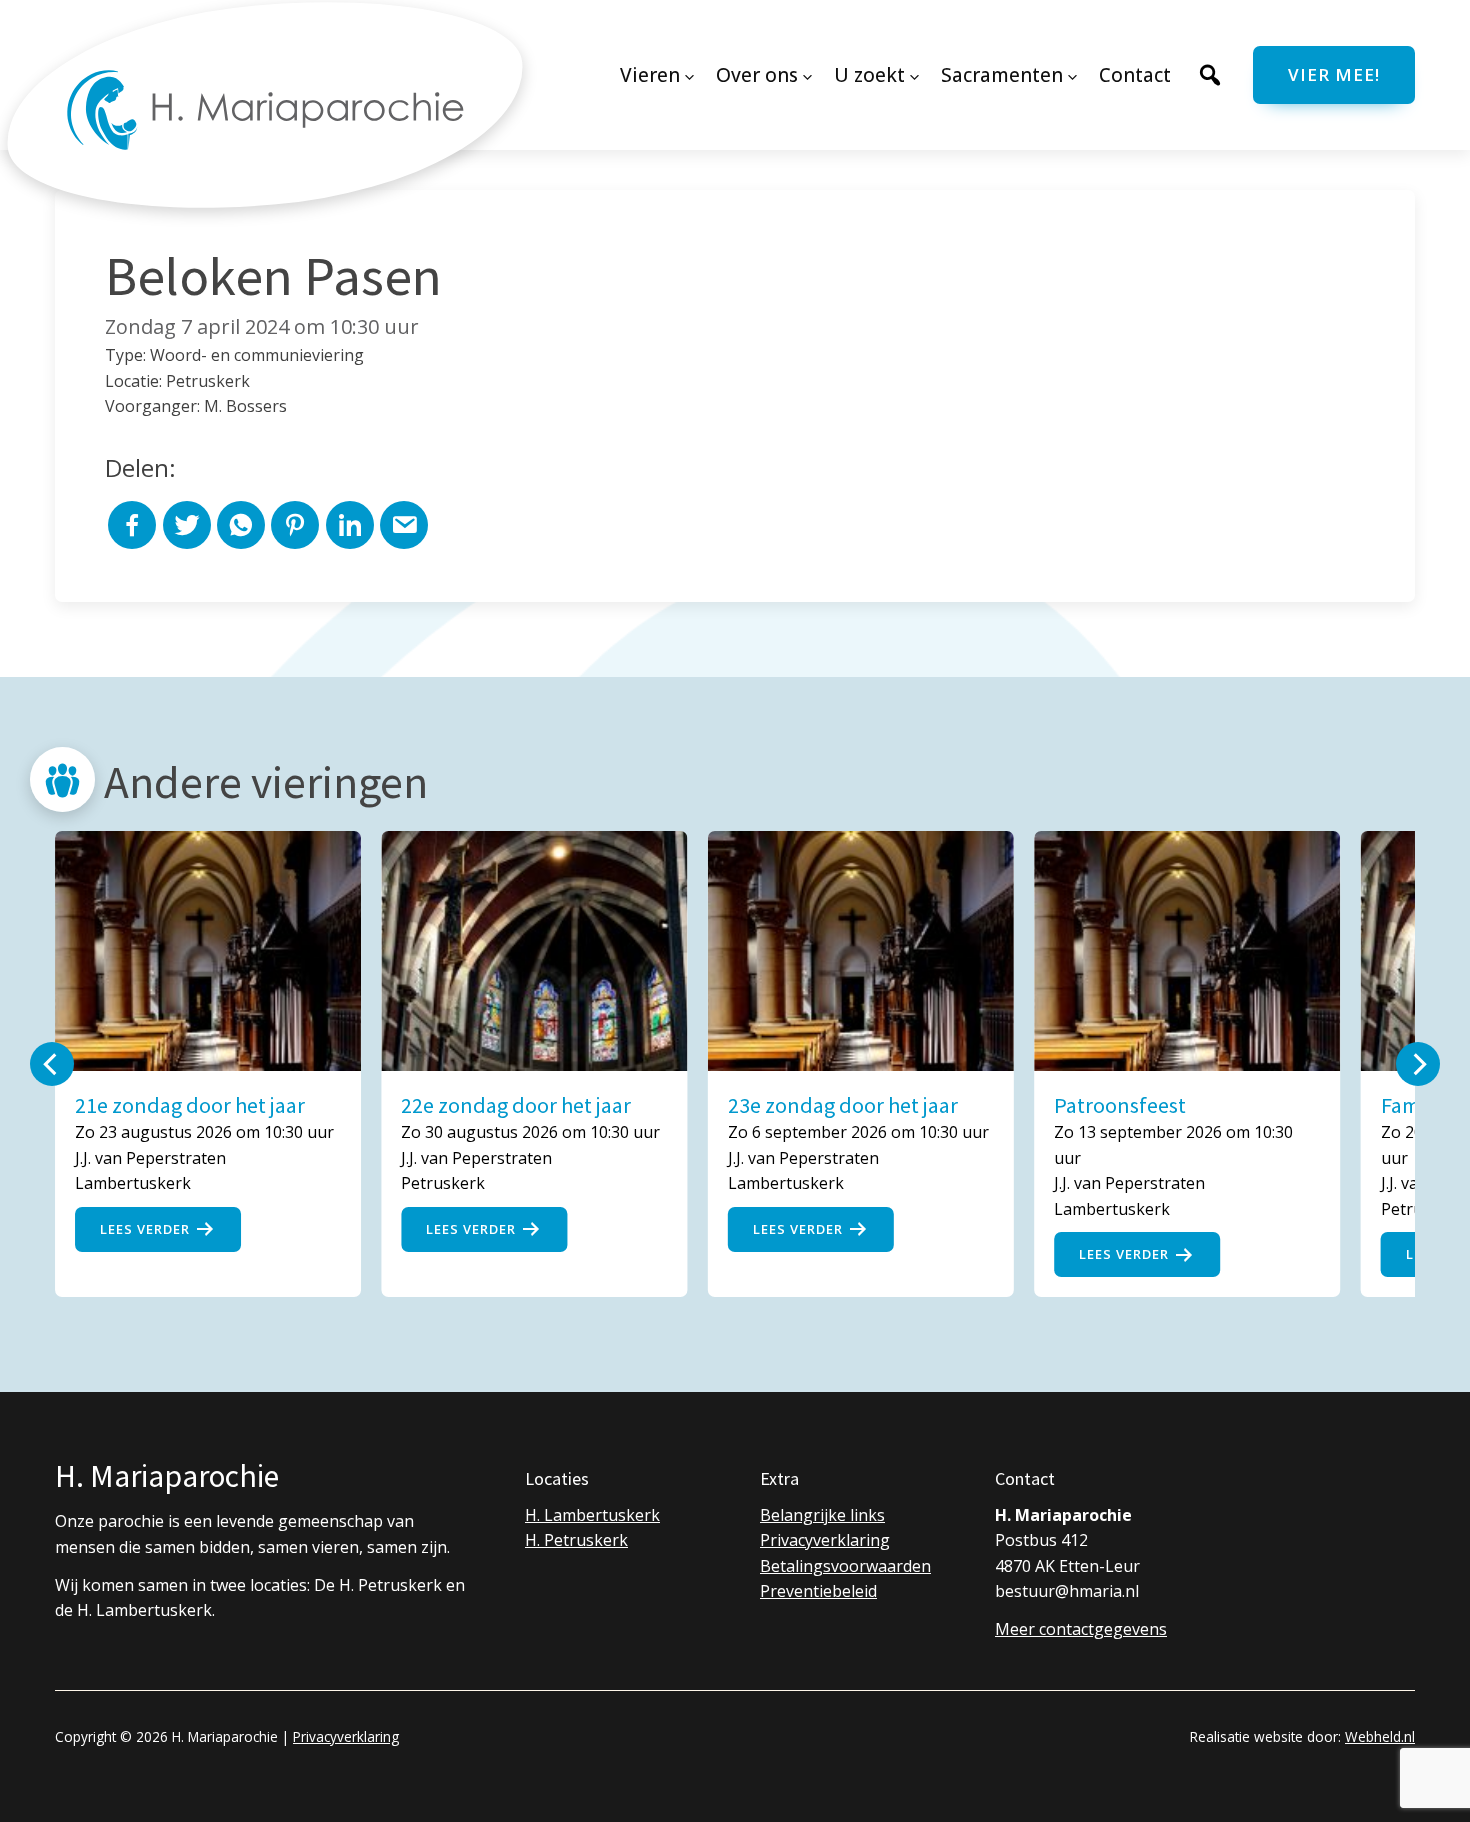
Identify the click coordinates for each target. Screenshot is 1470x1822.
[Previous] (52, 1064)
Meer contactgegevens (1081, 1629)
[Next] (1418, 1064)
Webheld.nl (1380, 1736)
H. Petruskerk (576, 1540)
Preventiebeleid (818, 1591)
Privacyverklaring (825, 1540)
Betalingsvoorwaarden (845, 1566)
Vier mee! (1334, 74)
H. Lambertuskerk (592, 1515)
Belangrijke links (822, 1515)
